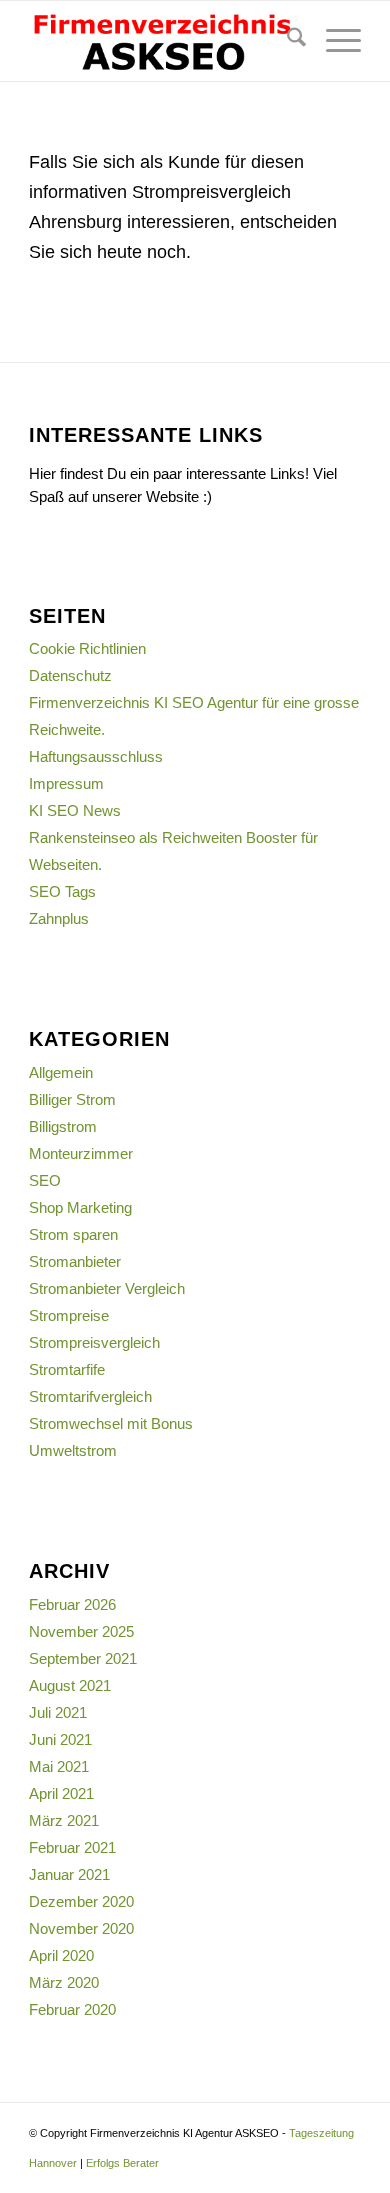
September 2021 (83, 1658)
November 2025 (81, 1631)
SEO (45, 1180)
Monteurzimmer (81, 1153)
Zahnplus (59, 918)
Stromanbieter (75, 1261)
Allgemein (61, 1072)
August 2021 (70, 1685)
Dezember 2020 (81, 1901)
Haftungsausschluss (96, 756)
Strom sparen (73, 1234)
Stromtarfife (67, 1369)
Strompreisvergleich (94, 1342)
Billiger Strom (72, 1099)
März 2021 (64, 1820)
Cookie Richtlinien (87, 648)
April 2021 (61, 1793)
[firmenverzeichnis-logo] (161, 41)
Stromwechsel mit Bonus (111, 1423)
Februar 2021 (72, 1847)
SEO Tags (62, 891)
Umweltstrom (73, 1450)
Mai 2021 (59, 1766)
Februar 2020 (72, 2009)
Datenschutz (70, 675)
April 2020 (61, 1955)
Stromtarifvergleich (90, 1396)
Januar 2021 (69, 1874)
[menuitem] (286, 41)
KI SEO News (75, 810)
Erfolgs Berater (122, 2163)
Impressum (66, 783)
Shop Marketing (80, 1207)
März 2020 (64, 1982)
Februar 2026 (72, 1604)
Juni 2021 (60, 1739)
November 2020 (81, 1928)
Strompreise (69, 1315)
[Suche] (286, 41)
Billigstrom (63, 1126)
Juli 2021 (58, 1712)
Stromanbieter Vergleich (107, 1288)
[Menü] (333, 41)
